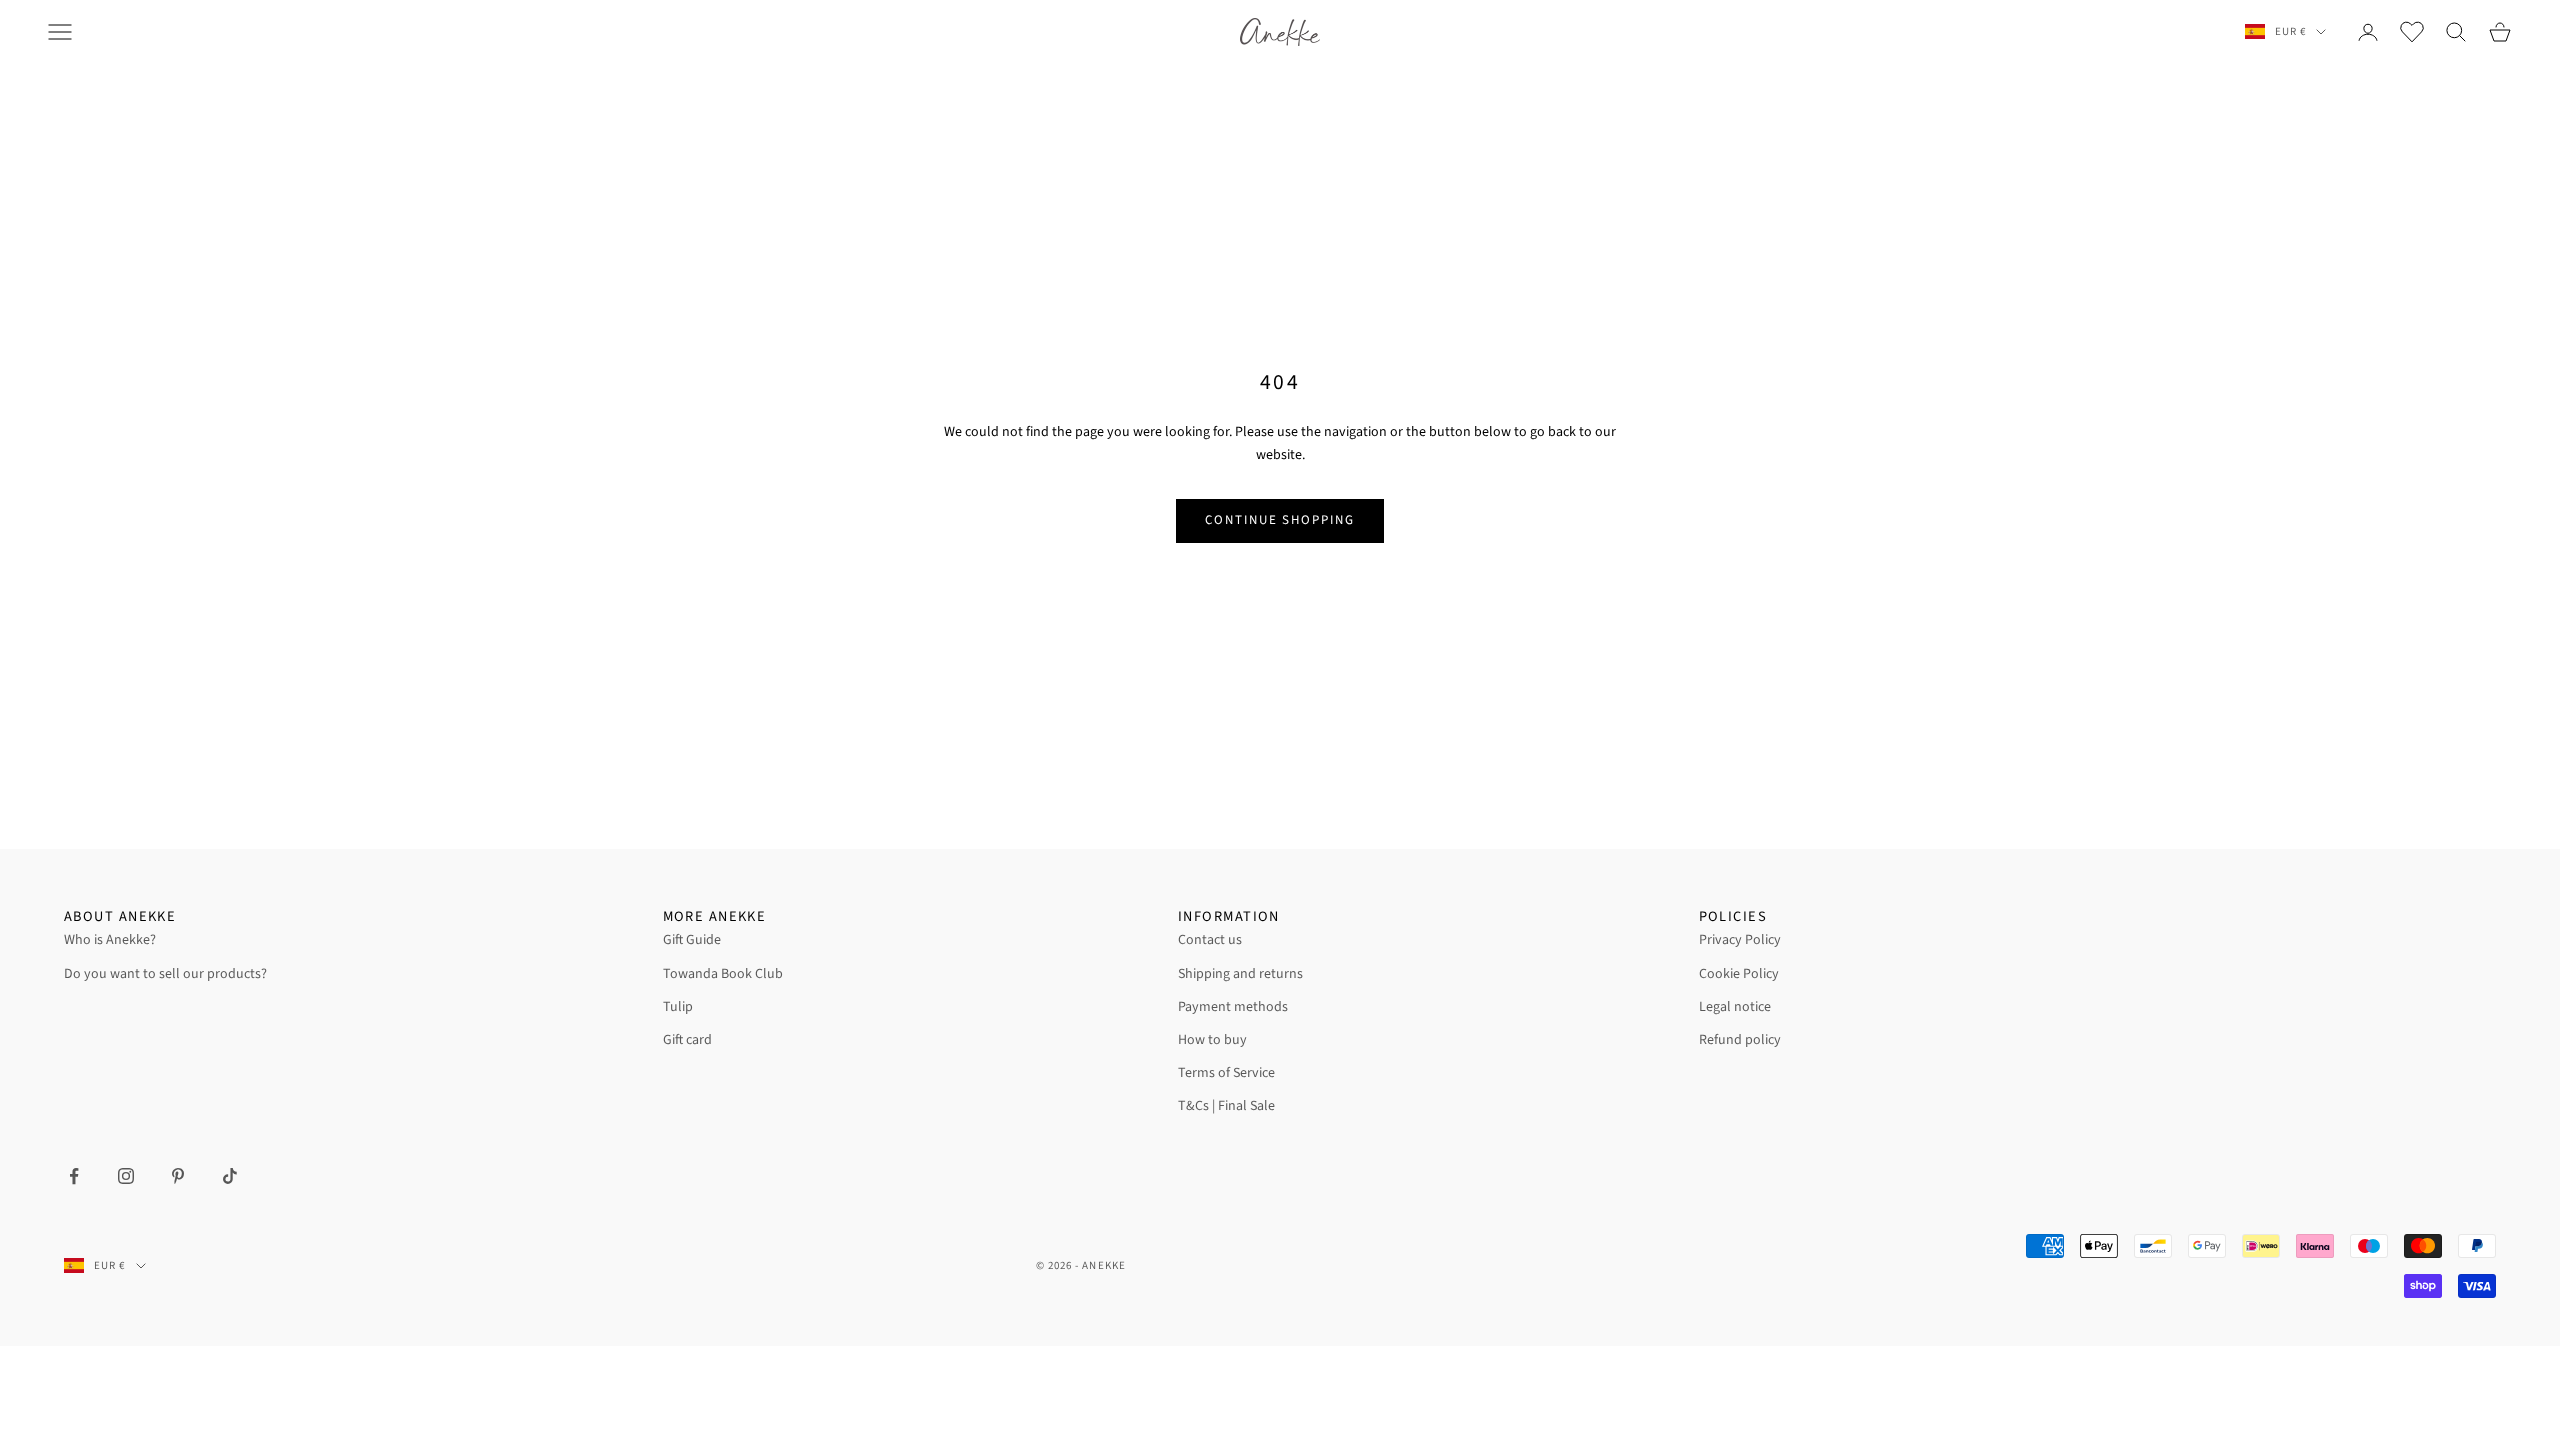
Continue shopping (1280, 520)
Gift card (687, 1040)
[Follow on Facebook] (74, 1176)
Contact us (1210, 940)
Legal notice (1735, 1007)
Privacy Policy (1740, 940)
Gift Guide (692, 940)
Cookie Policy (1739, 974)
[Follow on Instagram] (126, 1176)
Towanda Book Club (723, 974)
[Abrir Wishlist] (2412, 32)
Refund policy (1740, 1040)
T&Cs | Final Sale (1226, 1106)
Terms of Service (1226, 1073)
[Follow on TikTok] (230, 1176)
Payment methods (1233, 1007)
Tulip (678, 1007)
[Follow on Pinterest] (178, 1176)
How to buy (1212, 1040)
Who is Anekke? (110, 940)
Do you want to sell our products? (165, 974)
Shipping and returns (1240, 974)
